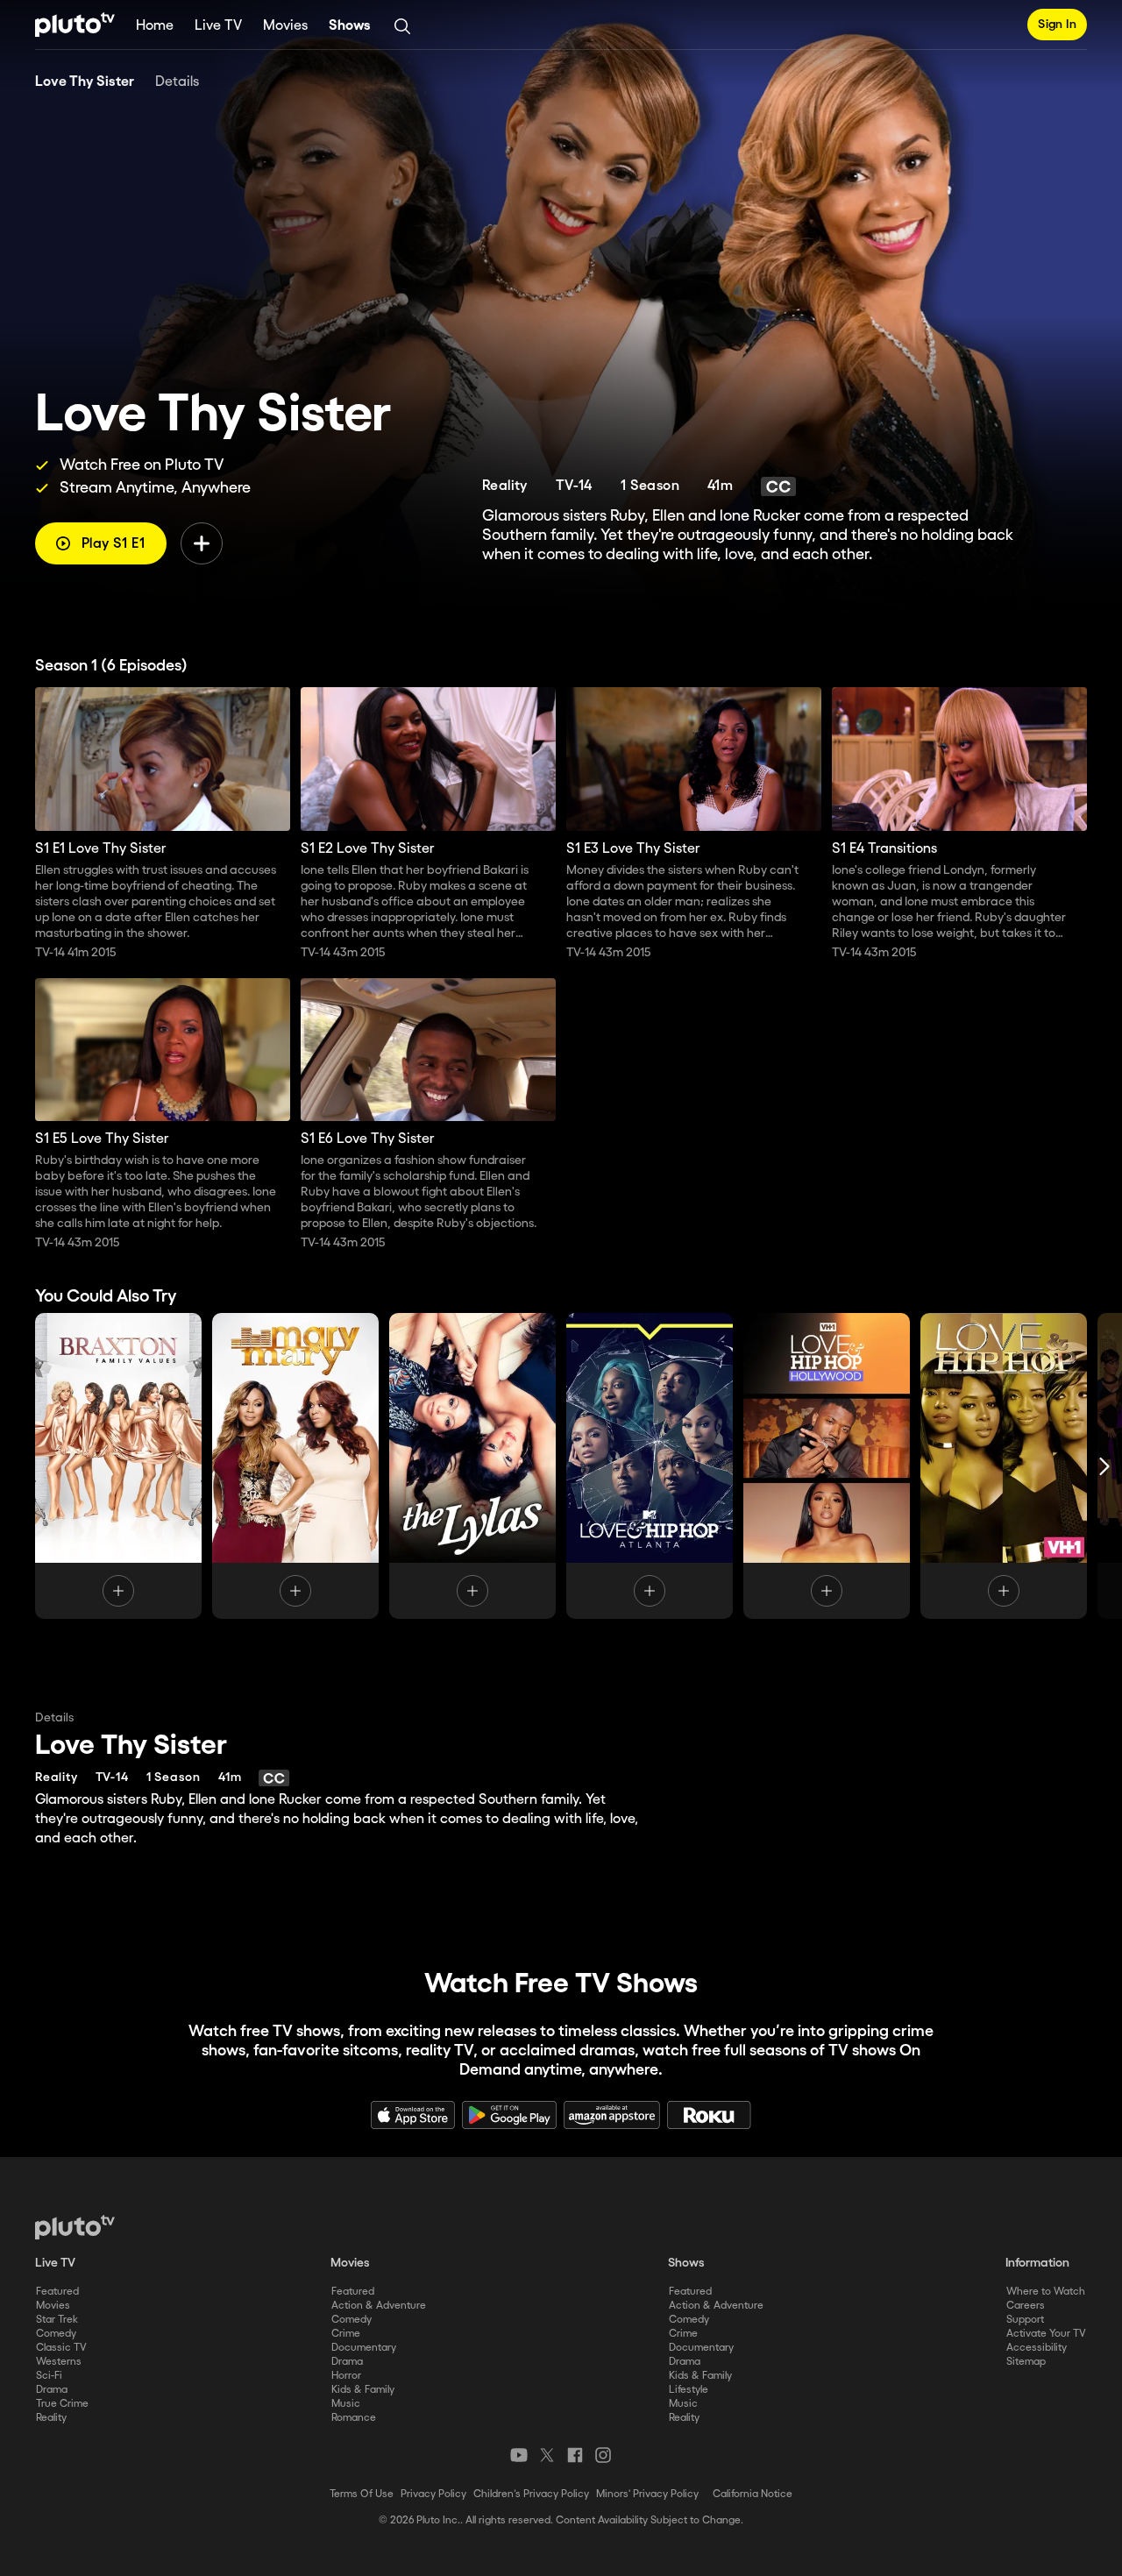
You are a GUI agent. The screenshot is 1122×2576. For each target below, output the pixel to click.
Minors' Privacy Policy (647, 2494)
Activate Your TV (1046, 2334)
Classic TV (61, 2348)
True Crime (62, 2404)
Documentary (364, 2348)
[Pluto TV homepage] (75, 2227)
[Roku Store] (709, 2115)
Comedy (56, 2334)
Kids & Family (363, 2390)
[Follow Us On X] (547, 2455)
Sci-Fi (49, 2376)
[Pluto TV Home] (75, 25)
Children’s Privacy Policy (531, 2494)
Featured (57, 2292)
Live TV (218, 26)
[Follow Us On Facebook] (575, 2455)
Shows (350, 26)
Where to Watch (1046, 2292)
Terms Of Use (362, 2494)
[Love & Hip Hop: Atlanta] (650, 1466)
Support (1025, 2320)
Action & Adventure (379, 2306)
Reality (51, 2418)
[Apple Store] (413, 2115)
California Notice (753, 2494)
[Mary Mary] (295, 1466)
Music (346, 2404)
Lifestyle (689, 2390)
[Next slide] (1104, 1466)
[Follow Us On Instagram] (603, 2455)
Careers (1026, 2306)
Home (155, 26)
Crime (346, 2334)
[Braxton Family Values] (118, 1466)
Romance (354, 2418)
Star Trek (57, 2320)
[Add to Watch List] (202, 543)
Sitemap (1026, 2362)
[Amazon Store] (612, 2115)
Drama (52, 2390)
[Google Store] (509, 2115)
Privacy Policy (433, 2494)
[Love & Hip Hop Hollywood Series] (827, 1466)
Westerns (59, 2362)
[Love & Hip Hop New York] (1004, 1466)
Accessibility (1037, 2348)
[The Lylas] (472, 1466)
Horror (346, 2376)
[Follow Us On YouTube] (519, 2455)
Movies (285, 26)
